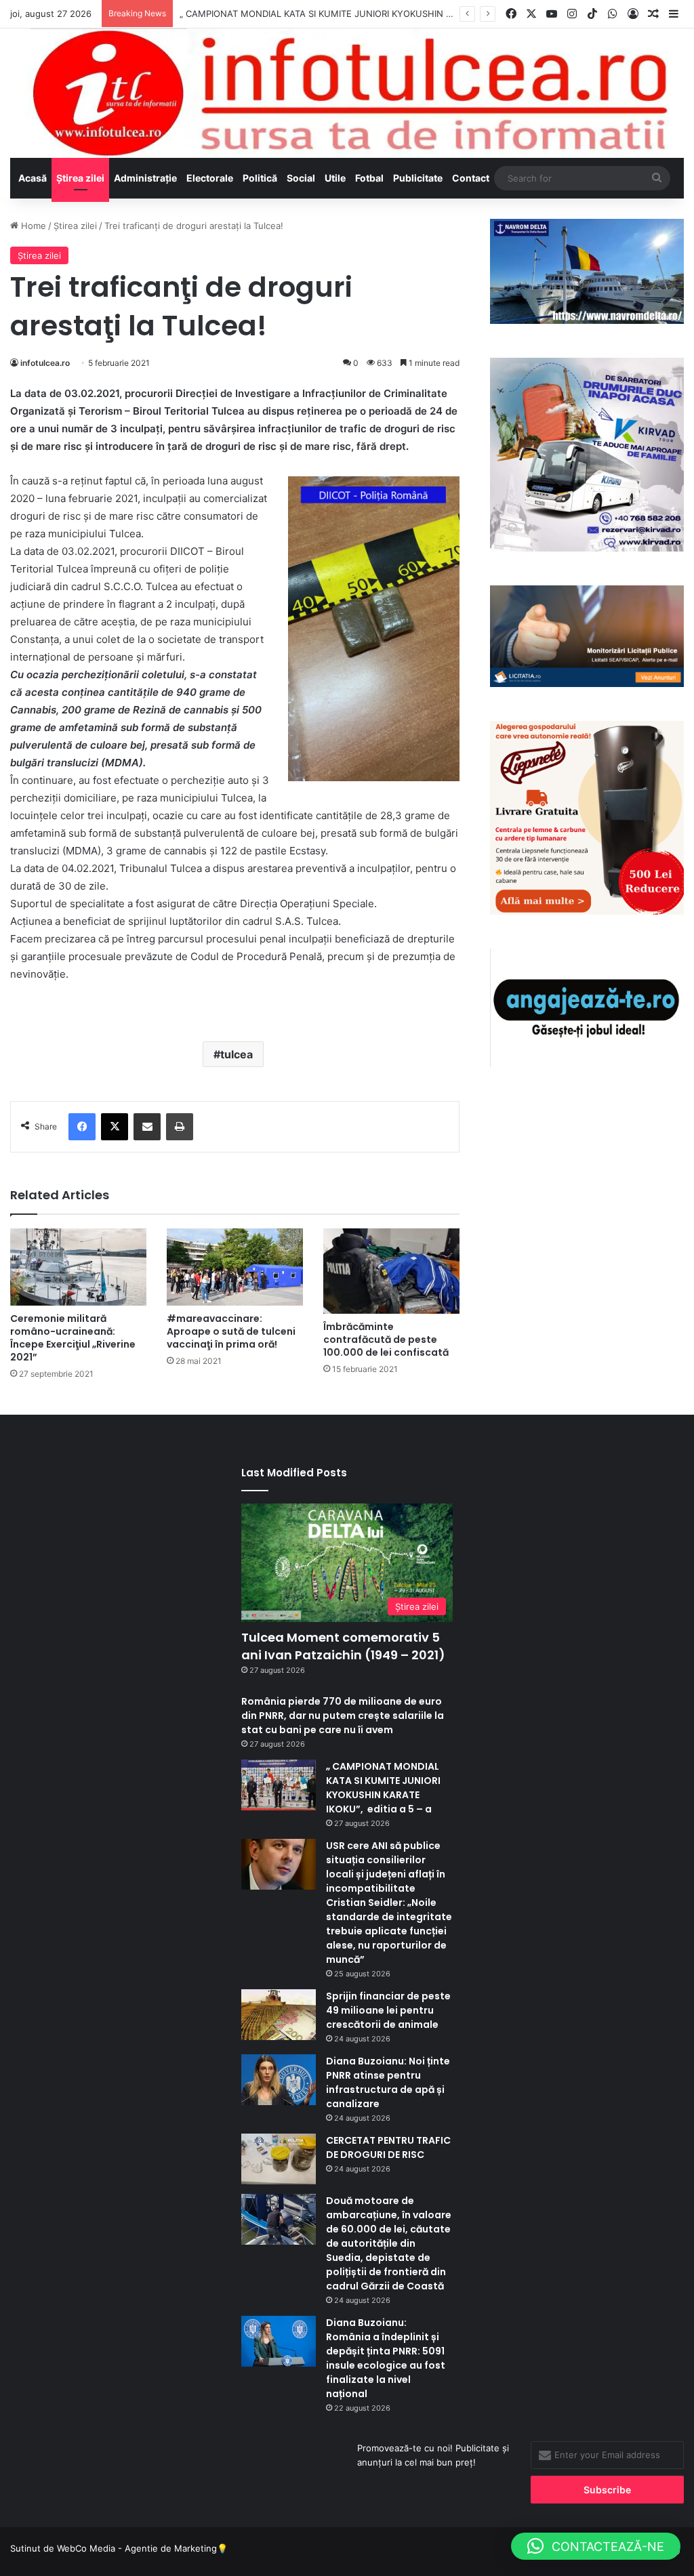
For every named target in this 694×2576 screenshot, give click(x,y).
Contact (471, 178)
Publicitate (418, 178)
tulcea (237, 1054)
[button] (596, 2546)
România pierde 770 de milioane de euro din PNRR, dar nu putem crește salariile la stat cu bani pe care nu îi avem (343, 1716)
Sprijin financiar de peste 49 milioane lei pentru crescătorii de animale (388, 2010)
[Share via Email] (147, 1127)
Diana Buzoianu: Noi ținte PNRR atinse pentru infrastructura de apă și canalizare (388, 2082)
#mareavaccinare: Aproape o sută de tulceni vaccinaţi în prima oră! (231, 1331)
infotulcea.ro (45, 363)
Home (32, 226)
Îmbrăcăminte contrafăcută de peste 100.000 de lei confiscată (386, 1339)
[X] (115, 1127)
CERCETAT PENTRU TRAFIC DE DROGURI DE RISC (388, 2147)
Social (301, 178)
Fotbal (369, 178)
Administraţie (145, 178)
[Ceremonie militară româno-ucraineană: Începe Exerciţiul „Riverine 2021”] (78, 1267)
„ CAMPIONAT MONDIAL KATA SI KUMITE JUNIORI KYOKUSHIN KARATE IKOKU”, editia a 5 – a (376, 14)
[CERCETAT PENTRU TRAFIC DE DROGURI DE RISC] (279, 2159)
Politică (260, 178)
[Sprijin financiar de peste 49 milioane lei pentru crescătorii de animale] (279, 2015)
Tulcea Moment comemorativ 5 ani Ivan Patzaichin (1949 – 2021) (343, 1646)
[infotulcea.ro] (347, 93)
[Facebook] (82, 1127)
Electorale (210, 178)
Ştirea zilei (80, 178)
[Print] (180, 1127)
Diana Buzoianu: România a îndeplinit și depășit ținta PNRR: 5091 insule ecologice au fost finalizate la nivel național (386, 2358)
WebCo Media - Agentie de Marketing (137, 2548)
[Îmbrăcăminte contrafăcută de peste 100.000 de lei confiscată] (391, 1271)
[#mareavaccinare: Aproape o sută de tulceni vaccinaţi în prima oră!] (235, 1267)
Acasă (33, 178)
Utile (335, 178)
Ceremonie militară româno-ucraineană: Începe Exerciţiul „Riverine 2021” (73, 1338)
